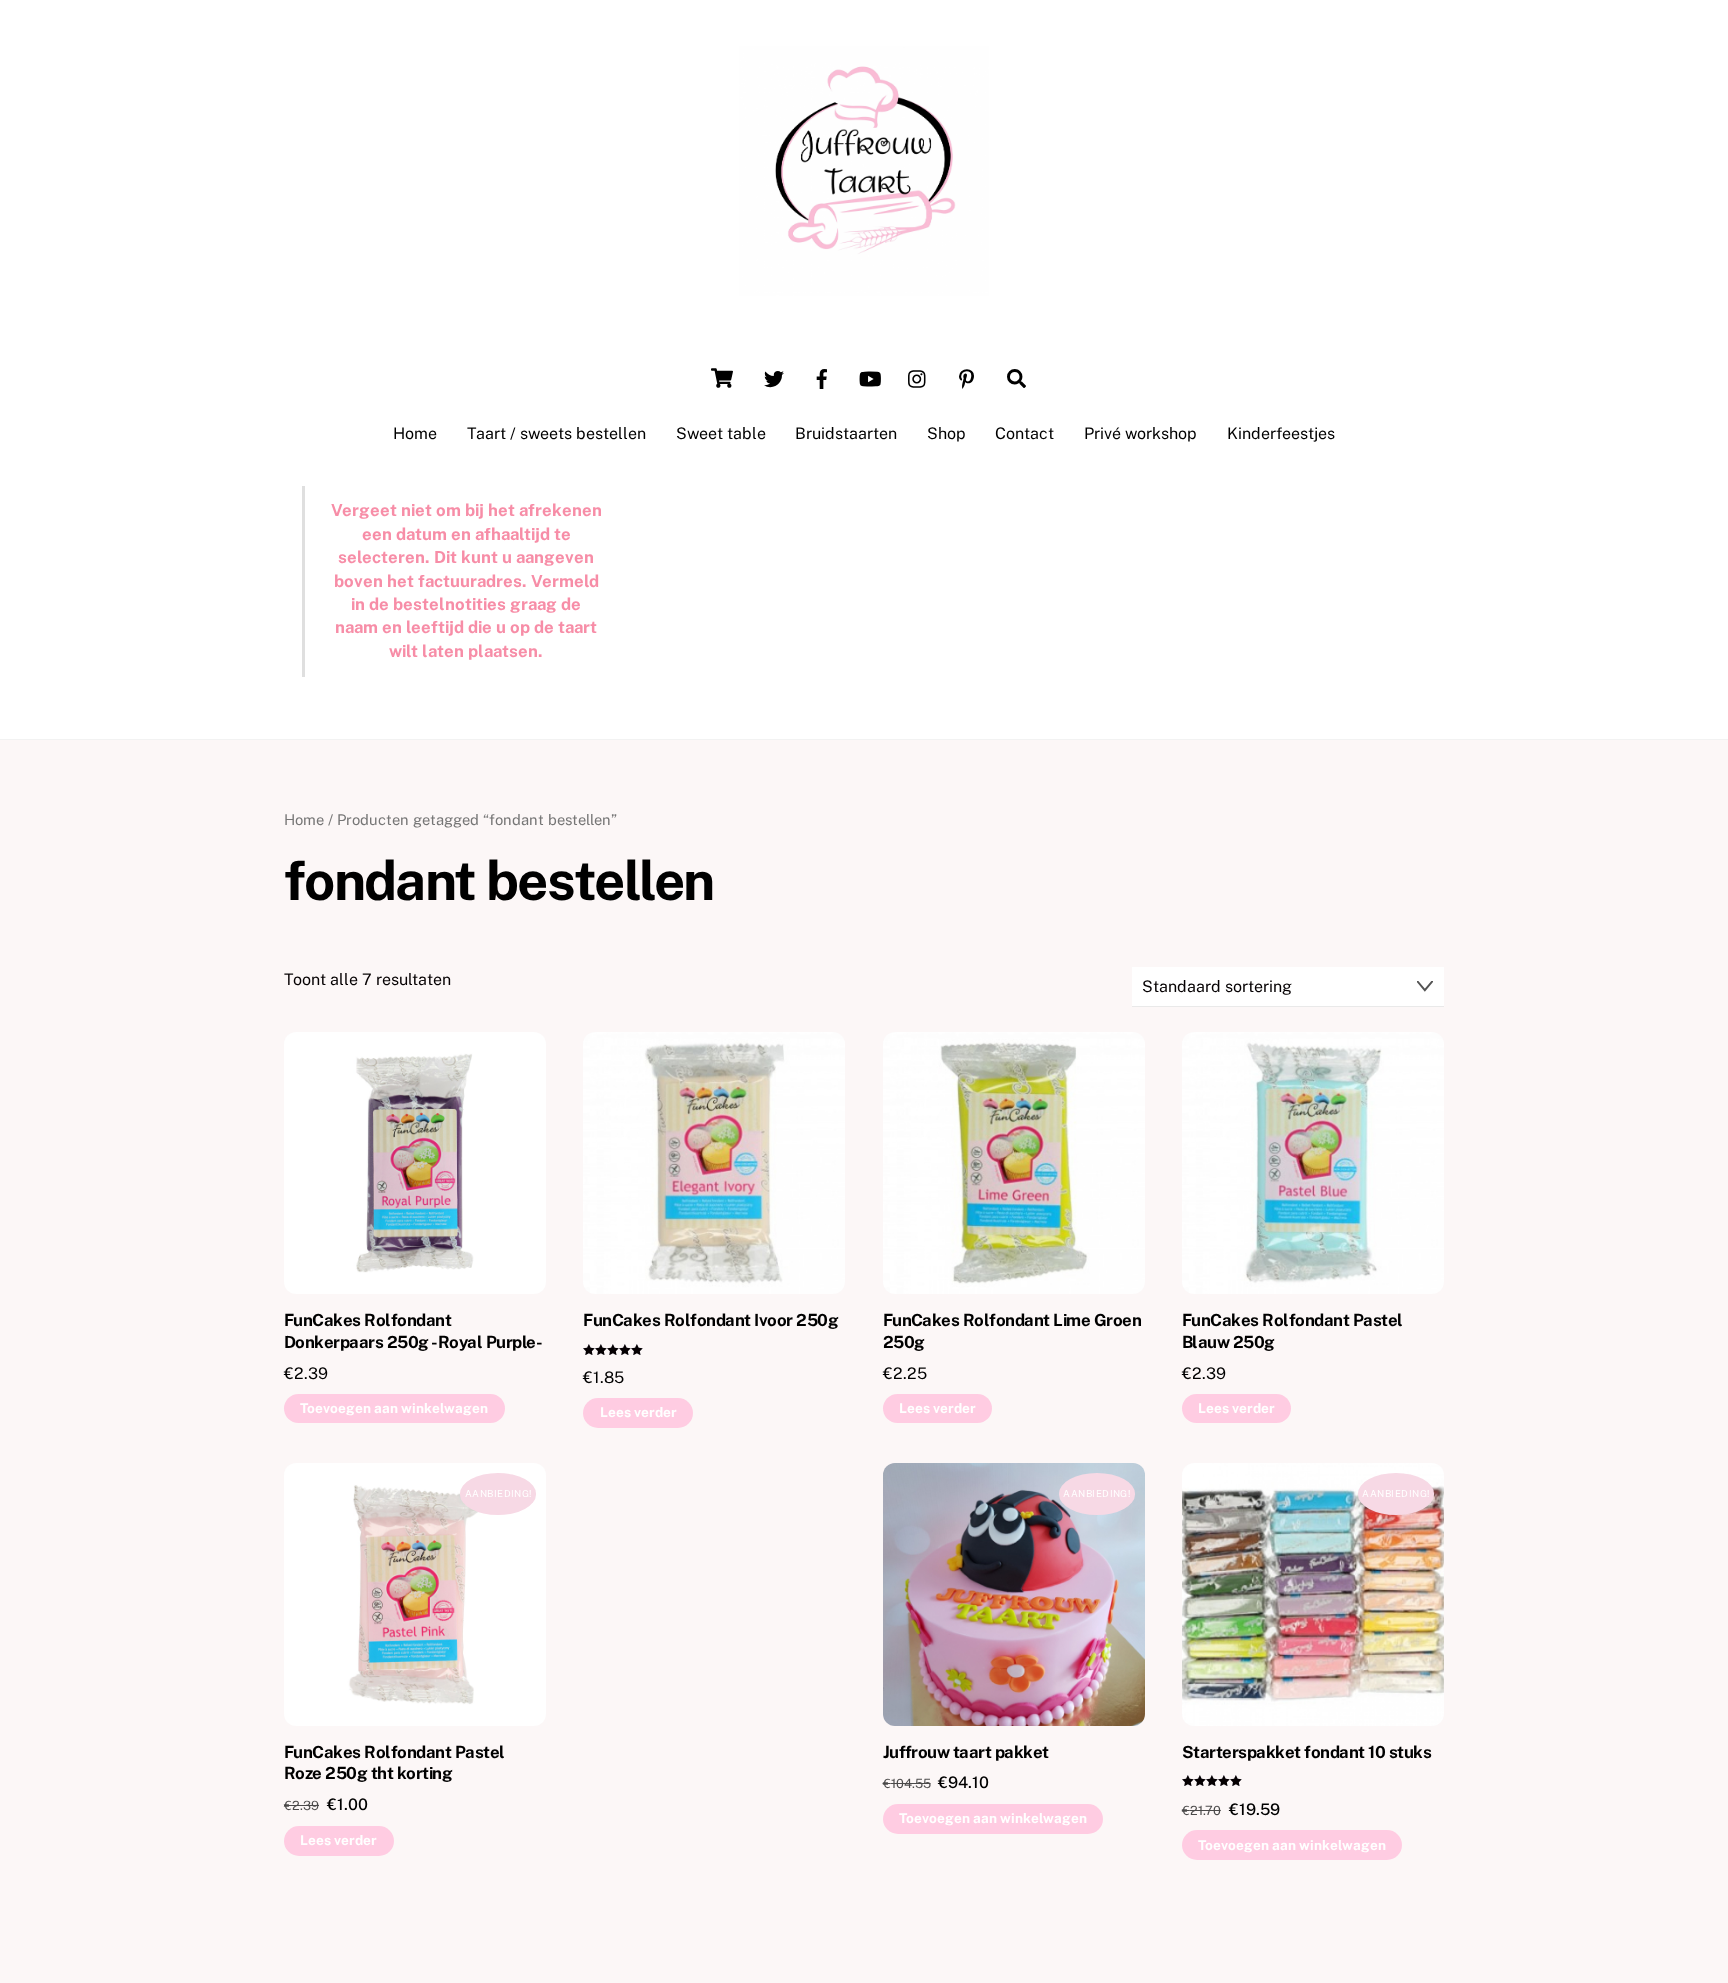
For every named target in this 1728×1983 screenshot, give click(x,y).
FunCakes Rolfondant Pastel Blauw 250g (1292, 1331)
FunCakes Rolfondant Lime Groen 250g (1012, 1331)
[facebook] (822, 376)
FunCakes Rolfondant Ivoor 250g (710, 1320)
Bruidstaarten (846, 433)
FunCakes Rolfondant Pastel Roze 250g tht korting (394, 1763)
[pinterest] (966, 376)
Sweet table (721, 433)
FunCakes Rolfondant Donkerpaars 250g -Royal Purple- (413, 1331)
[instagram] (918, 376)
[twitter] (774, 376)
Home (415, 433)
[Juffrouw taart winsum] (864, 286)
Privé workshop (1140, 433)
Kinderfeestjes (1281, 433)
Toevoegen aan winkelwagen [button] (394, 1408)
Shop (946, 433)
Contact (1024, 433)
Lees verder (638, 1412)
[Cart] (722, 378)
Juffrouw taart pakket (966, 1752)
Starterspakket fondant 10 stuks (1306, 1752)
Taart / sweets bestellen (556, 433)
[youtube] (870, 376)
